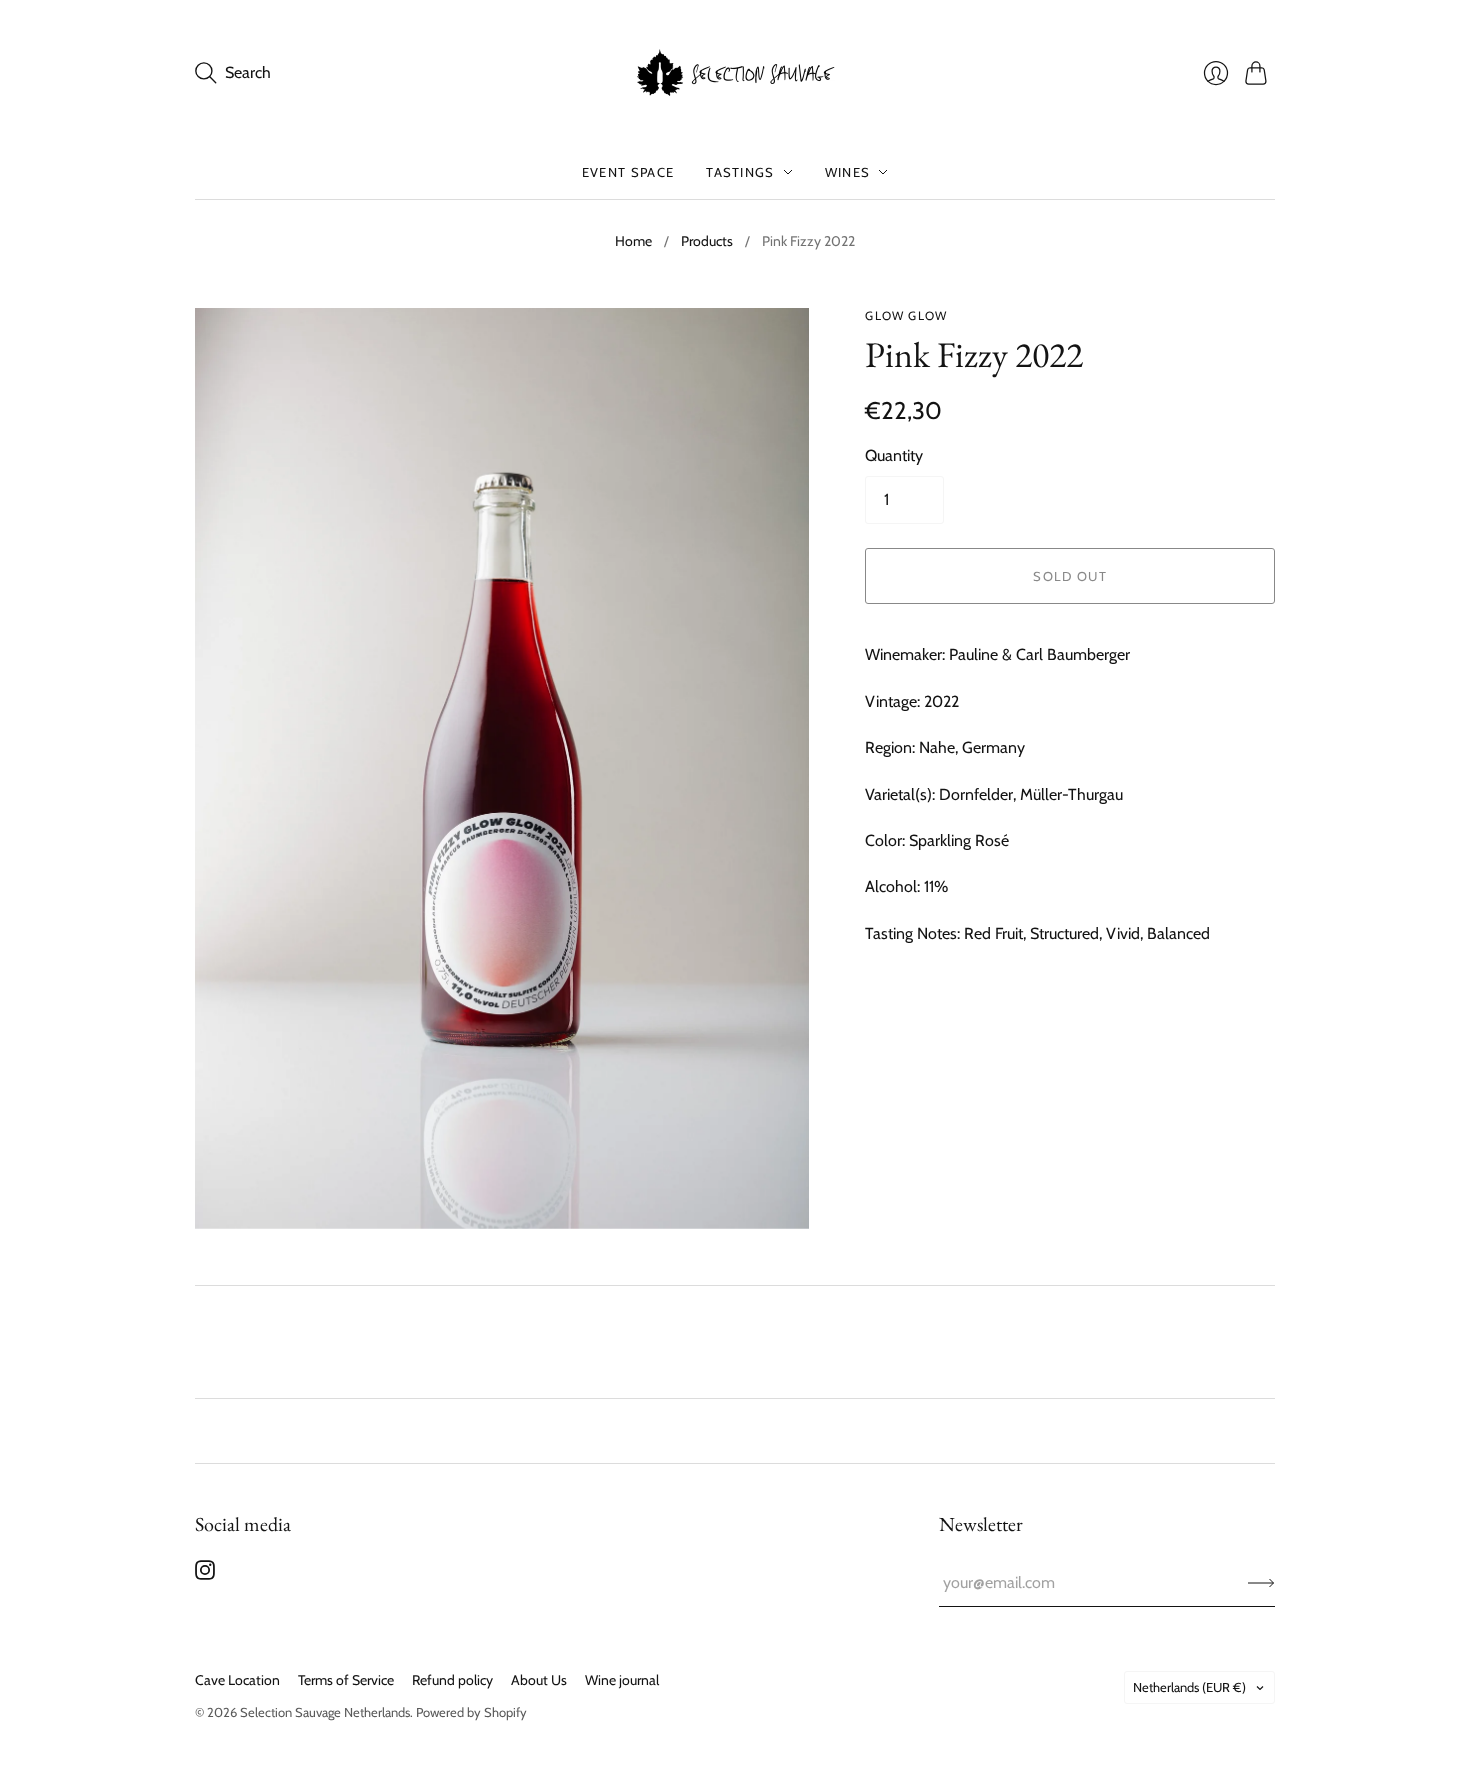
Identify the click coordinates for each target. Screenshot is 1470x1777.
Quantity (894, 455)
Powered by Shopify (471, 1712)
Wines (848, 172)
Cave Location (237, 1680)
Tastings (740, 172)
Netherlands (1189, 1687)
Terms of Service (346, 1680)
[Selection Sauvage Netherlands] (735, 72)
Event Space (628, 172)
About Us (539, 1680)
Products (707, 241)
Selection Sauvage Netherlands (325, 1712)
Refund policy (452, 1680)
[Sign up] (1261, 1583)
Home (633, 241)
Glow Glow (906, 315)
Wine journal (622, 1680)
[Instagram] (205, 1574)
